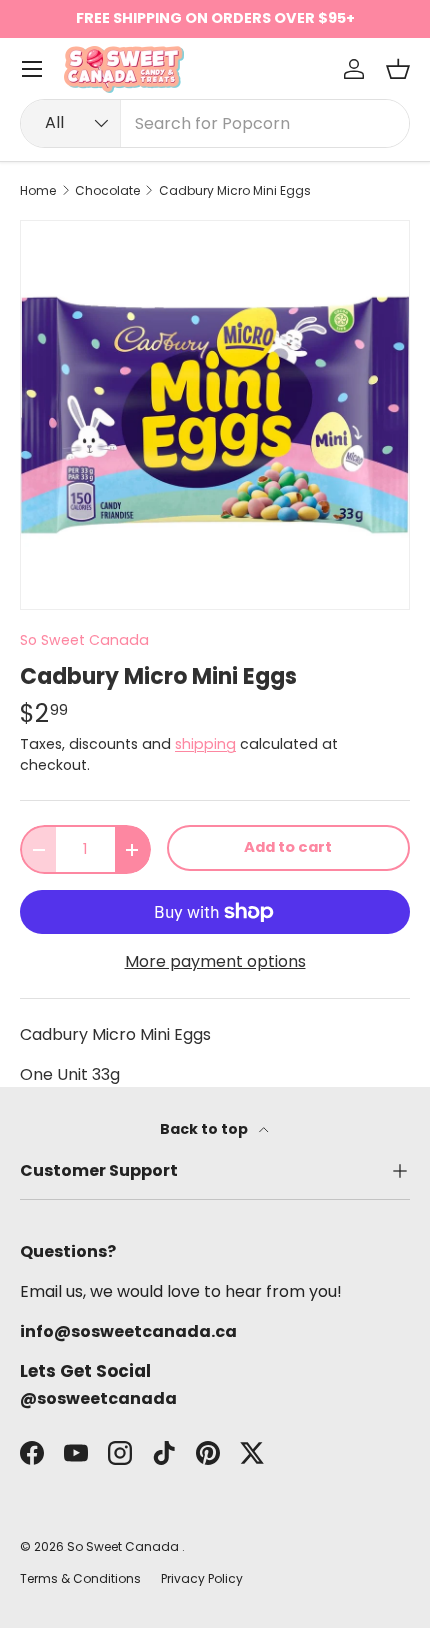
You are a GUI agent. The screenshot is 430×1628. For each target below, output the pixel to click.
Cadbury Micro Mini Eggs (235, 191)
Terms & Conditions (80, 1578)
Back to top (205, 1129)
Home (38, 191)
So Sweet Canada (84, 640)
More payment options (215, 961)
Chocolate (107, 191)
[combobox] (215, 123)
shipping (205, 744)
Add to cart (288, 847)
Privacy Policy (202, 1578)
